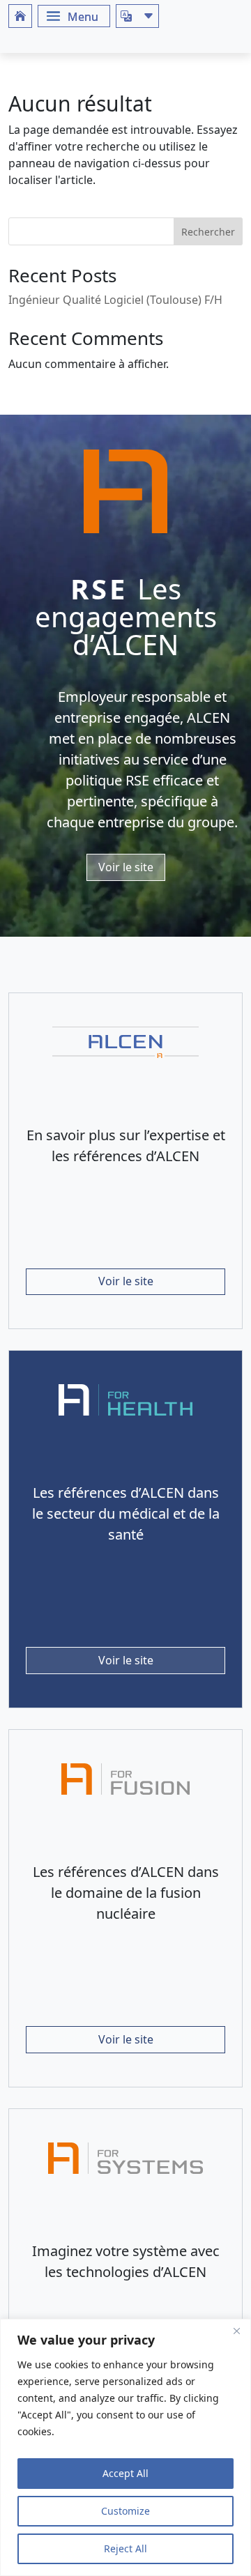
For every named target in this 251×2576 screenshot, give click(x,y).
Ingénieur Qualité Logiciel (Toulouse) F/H (115, 300)
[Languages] (137, 16)
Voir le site (126, 867)
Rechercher (208, 232)
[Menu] (74, 16)
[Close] (236, 2331)
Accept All (125, 2473)
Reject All (125, 2548)
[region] (125, 2447)
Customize (125, 2511)
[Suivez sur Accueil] (20, 16)
